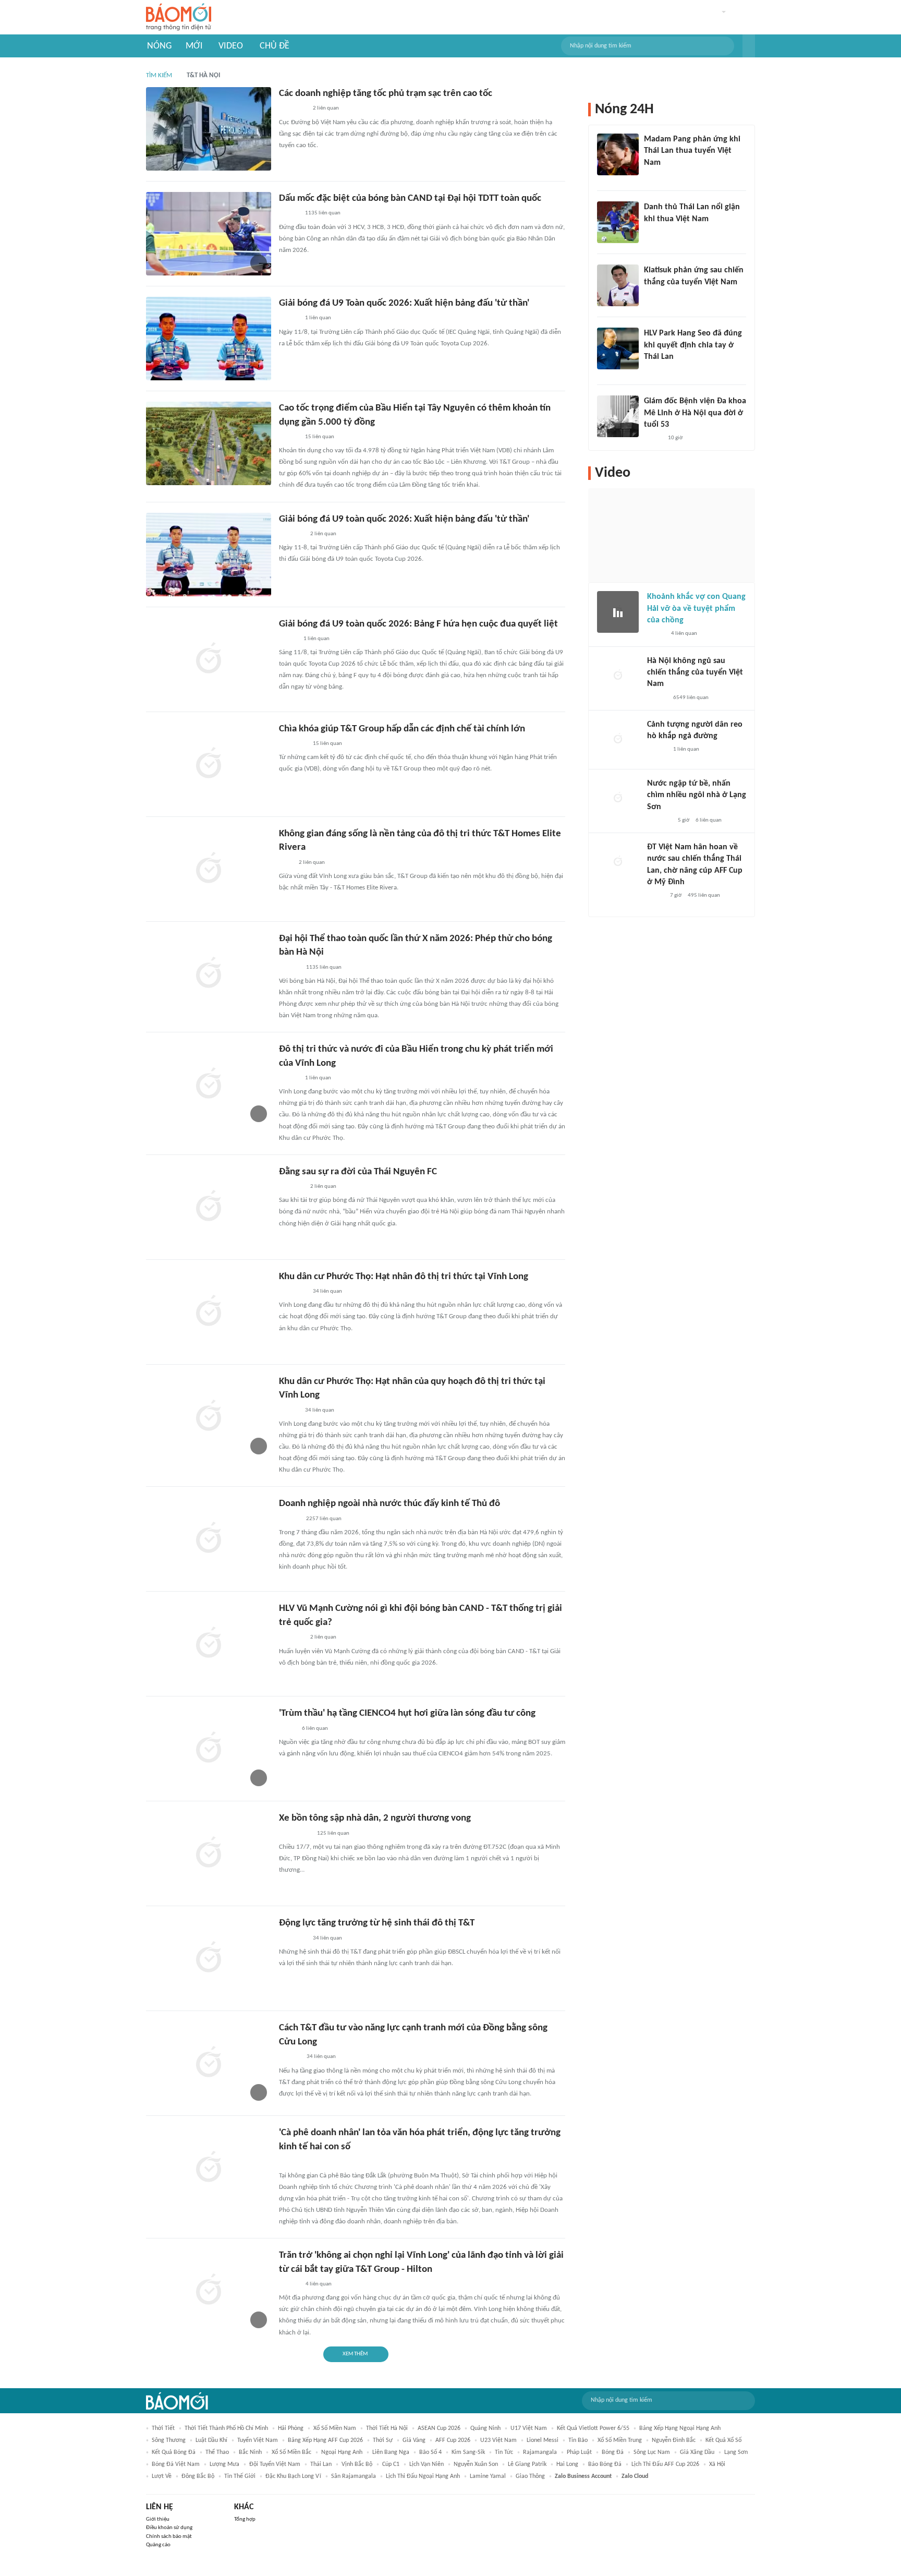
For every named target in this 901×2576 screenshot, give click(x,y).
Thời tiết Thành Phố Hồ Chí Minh (226, 2428)
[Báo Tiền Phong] (289, 214)
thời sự (383, 2440)
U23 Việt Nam (498, 2440)
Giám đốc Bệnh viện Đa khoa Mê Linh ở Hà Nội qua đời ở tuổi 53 (695, 413)
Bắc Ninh (250, 2452)
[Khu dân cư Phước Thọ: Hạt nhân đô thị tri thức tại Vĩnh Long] (209, 1312)
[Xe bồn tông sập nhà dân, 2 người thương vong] (209, 1853)
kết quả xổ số (723, 2440)
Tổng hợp (245, 2519)
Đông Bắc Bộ (198, 2476)
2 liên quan (326, 108)
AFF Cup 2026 (453, 2440)
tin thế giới (240, 2476)
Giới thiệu (158, 2519)
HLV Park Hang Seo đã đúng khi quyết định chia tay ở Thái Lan (693, 345)
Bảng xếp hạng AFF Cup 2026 (325, 2440)
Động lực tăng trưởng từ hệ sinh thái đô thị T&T (377, 1923)
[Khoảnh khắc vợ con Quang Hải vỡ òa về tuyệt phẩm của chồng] (618, 612)
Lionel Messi (543, 2440)
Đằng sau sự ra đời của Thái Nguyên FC (358, 1172)
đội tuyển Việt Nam (275, 2464)
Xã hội (717, 2464)
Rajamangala (540, 2452)
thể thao (217, 2452)
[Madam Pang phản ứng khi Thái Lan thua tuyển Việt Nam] (618, 154)
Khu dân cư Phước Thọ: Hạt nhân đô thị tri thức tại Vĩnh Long (404, 1277)
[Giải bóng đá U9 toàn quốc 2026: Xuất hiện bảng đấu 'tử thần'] (209, 555)
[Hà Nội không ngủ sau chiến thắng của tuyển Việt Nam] (618, 676)
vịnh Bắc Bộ (357, 2464)
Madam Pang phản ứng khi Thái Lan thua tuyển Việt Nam (692, 151)
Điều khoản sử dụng (169, 2528)
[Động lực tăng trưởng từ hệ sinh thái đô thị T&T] (209, 1958)
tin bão (578, 2440)
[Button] (749, 46)
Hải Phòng (291, 2428)
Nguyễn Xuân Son (476, 2464)
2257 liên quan (324, 1519)
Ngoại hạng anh (342, 2452)
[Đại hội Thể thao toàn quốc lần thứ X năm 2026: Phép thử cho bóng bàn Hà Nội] (209, 974)
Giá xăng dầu (697, 2452)
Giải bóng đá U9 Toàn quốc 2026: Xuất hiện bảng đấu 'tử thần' (404, 303)
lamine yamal (488, 2476)
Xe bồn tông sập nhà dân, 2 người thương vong (375, 1818)
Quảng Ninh (485, 2428)
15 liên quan (320, 437)
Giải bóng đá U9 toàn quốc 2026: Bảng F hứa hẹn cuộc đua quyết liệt (418, 624)
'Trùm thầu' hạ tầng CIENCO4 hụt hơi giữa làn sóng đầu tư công (407, 1713)
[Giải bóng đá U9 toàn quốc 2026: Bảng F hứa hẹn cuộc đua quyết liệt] (209, 659)
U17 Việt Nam (529, 2428)
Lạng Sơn (736, 2452)
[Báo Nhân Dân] (288, 639)
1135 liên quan (323, 213)
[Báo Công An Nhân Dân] (295, 1834)
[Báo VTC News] (659, 821)
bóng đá (613, 2452)
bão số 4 (430, 2452)
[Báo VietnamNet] (653, 438)
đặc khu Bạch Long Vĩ (293, 2476)
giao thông (530, 2476)
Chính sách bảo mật (169, 2537)
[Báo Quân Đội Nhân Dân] (291, 534)
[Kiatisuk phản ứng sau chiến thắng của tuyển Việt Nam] (618, 285)
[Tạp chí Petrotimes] (293, 109)
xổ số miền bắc (291, 2452)
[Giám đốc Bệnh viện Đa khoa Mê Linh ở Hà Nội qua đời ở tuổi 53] (618, 416)
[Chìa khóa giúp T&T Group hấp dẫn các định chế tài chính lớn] (209, 764)
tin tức (504, 2452)
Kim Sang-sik (468, 2452)
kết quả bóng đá (174, 2452)
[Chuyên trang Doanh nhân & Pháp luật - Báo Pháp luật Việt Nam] (289, 2284)
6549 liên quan (691, 698)
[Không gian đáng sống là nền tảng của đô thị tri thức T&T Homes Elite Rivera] (209, 869)
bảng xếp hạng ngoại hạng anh (680, 2428)
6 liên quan (315, 1729)
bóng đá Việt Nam (176, 2464)
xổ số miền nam (335, 2428)
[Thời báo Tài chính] (290, 2057)
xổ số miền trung (620, 2440)
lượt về (162, 2476)
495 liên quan (704, 895)
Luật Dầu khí (211, 2440)
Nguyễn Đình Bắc (674, 2440)
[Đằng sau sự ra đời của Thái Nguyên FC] (209, 1207)
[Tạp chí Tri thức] (650, 233)
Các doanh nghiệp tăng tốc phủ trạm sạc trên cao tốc (386, 94)
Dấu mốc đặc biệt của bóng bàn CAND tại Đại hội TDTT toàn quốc (410, 198)
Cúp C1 (391, 2464)
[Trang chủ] (179, 17)
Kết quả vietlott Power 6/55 (593, 2428)
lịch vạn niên (427, 2464)
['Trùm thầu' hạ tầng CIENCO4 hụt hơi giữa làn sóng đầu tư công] (209, 1749)
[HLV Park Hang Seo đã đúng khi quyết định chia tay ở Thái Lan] (618, 348)
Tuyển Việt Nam (258, 2440)
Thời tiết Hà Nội (387, 2428)
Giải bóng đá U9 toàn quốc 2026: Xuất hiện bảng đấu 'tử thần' (404, 519)
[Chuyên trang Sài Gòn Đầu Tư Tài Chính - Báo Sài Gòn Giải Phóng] (293, 744)
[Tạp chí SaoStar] (655, 176)
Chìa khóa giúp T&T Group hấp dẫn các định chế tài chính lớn (402, 729)
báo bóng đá (605, 2464)
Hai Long (567, 2464)
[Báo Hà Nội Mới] (289, 968)
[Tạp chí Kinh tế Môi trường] (286, 863)
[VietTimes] (287, 1729)
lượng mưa (224, 2464)
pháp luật (579, 2452)
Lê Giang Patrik (527, 2464)
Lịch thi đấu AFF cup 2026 (665, 2464)
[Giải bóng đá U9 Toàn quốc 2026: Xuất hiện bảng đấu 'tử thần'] (209, 339)
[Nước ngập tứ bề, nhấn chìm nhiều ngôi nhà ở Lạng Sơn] (618, 799)
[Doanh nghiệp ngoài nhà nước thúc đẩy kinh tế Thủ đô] (209, 1539)
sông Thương (169, 2440)
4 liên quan (319, 2284)
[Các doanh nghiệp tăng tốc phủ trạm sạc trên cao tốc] (209, 129)
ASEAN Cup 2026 (439, 2428)
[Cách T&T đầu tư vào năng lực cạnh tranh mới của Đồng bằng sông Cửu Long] (209, 2063)
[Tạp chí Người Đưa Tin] (655, 896)
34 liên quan (327, 1291)
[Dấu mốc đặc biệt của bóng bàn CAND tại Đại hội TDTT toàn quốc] (209, 234)
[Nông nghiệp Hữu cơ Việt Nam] (291, 2162)
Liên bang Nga (391, 2452)
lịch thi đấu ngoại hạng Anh (423, 2476)
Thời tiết (163, 2428)
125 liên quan (333, 1833)
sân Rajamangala (354, 2476)
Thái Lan (321, 2464)
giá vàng (414, 2440)
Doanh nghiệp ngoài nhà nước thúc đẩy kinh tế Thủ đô (389, 1504)
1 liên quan (318, 318)
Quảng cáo (158, 2545)
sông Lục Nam (652, 2452)
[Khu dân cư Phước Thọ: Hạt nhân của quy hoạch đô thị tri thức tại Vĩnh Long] (209, 1417)
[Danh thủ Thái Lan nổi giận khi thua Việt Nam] (618, 222)
